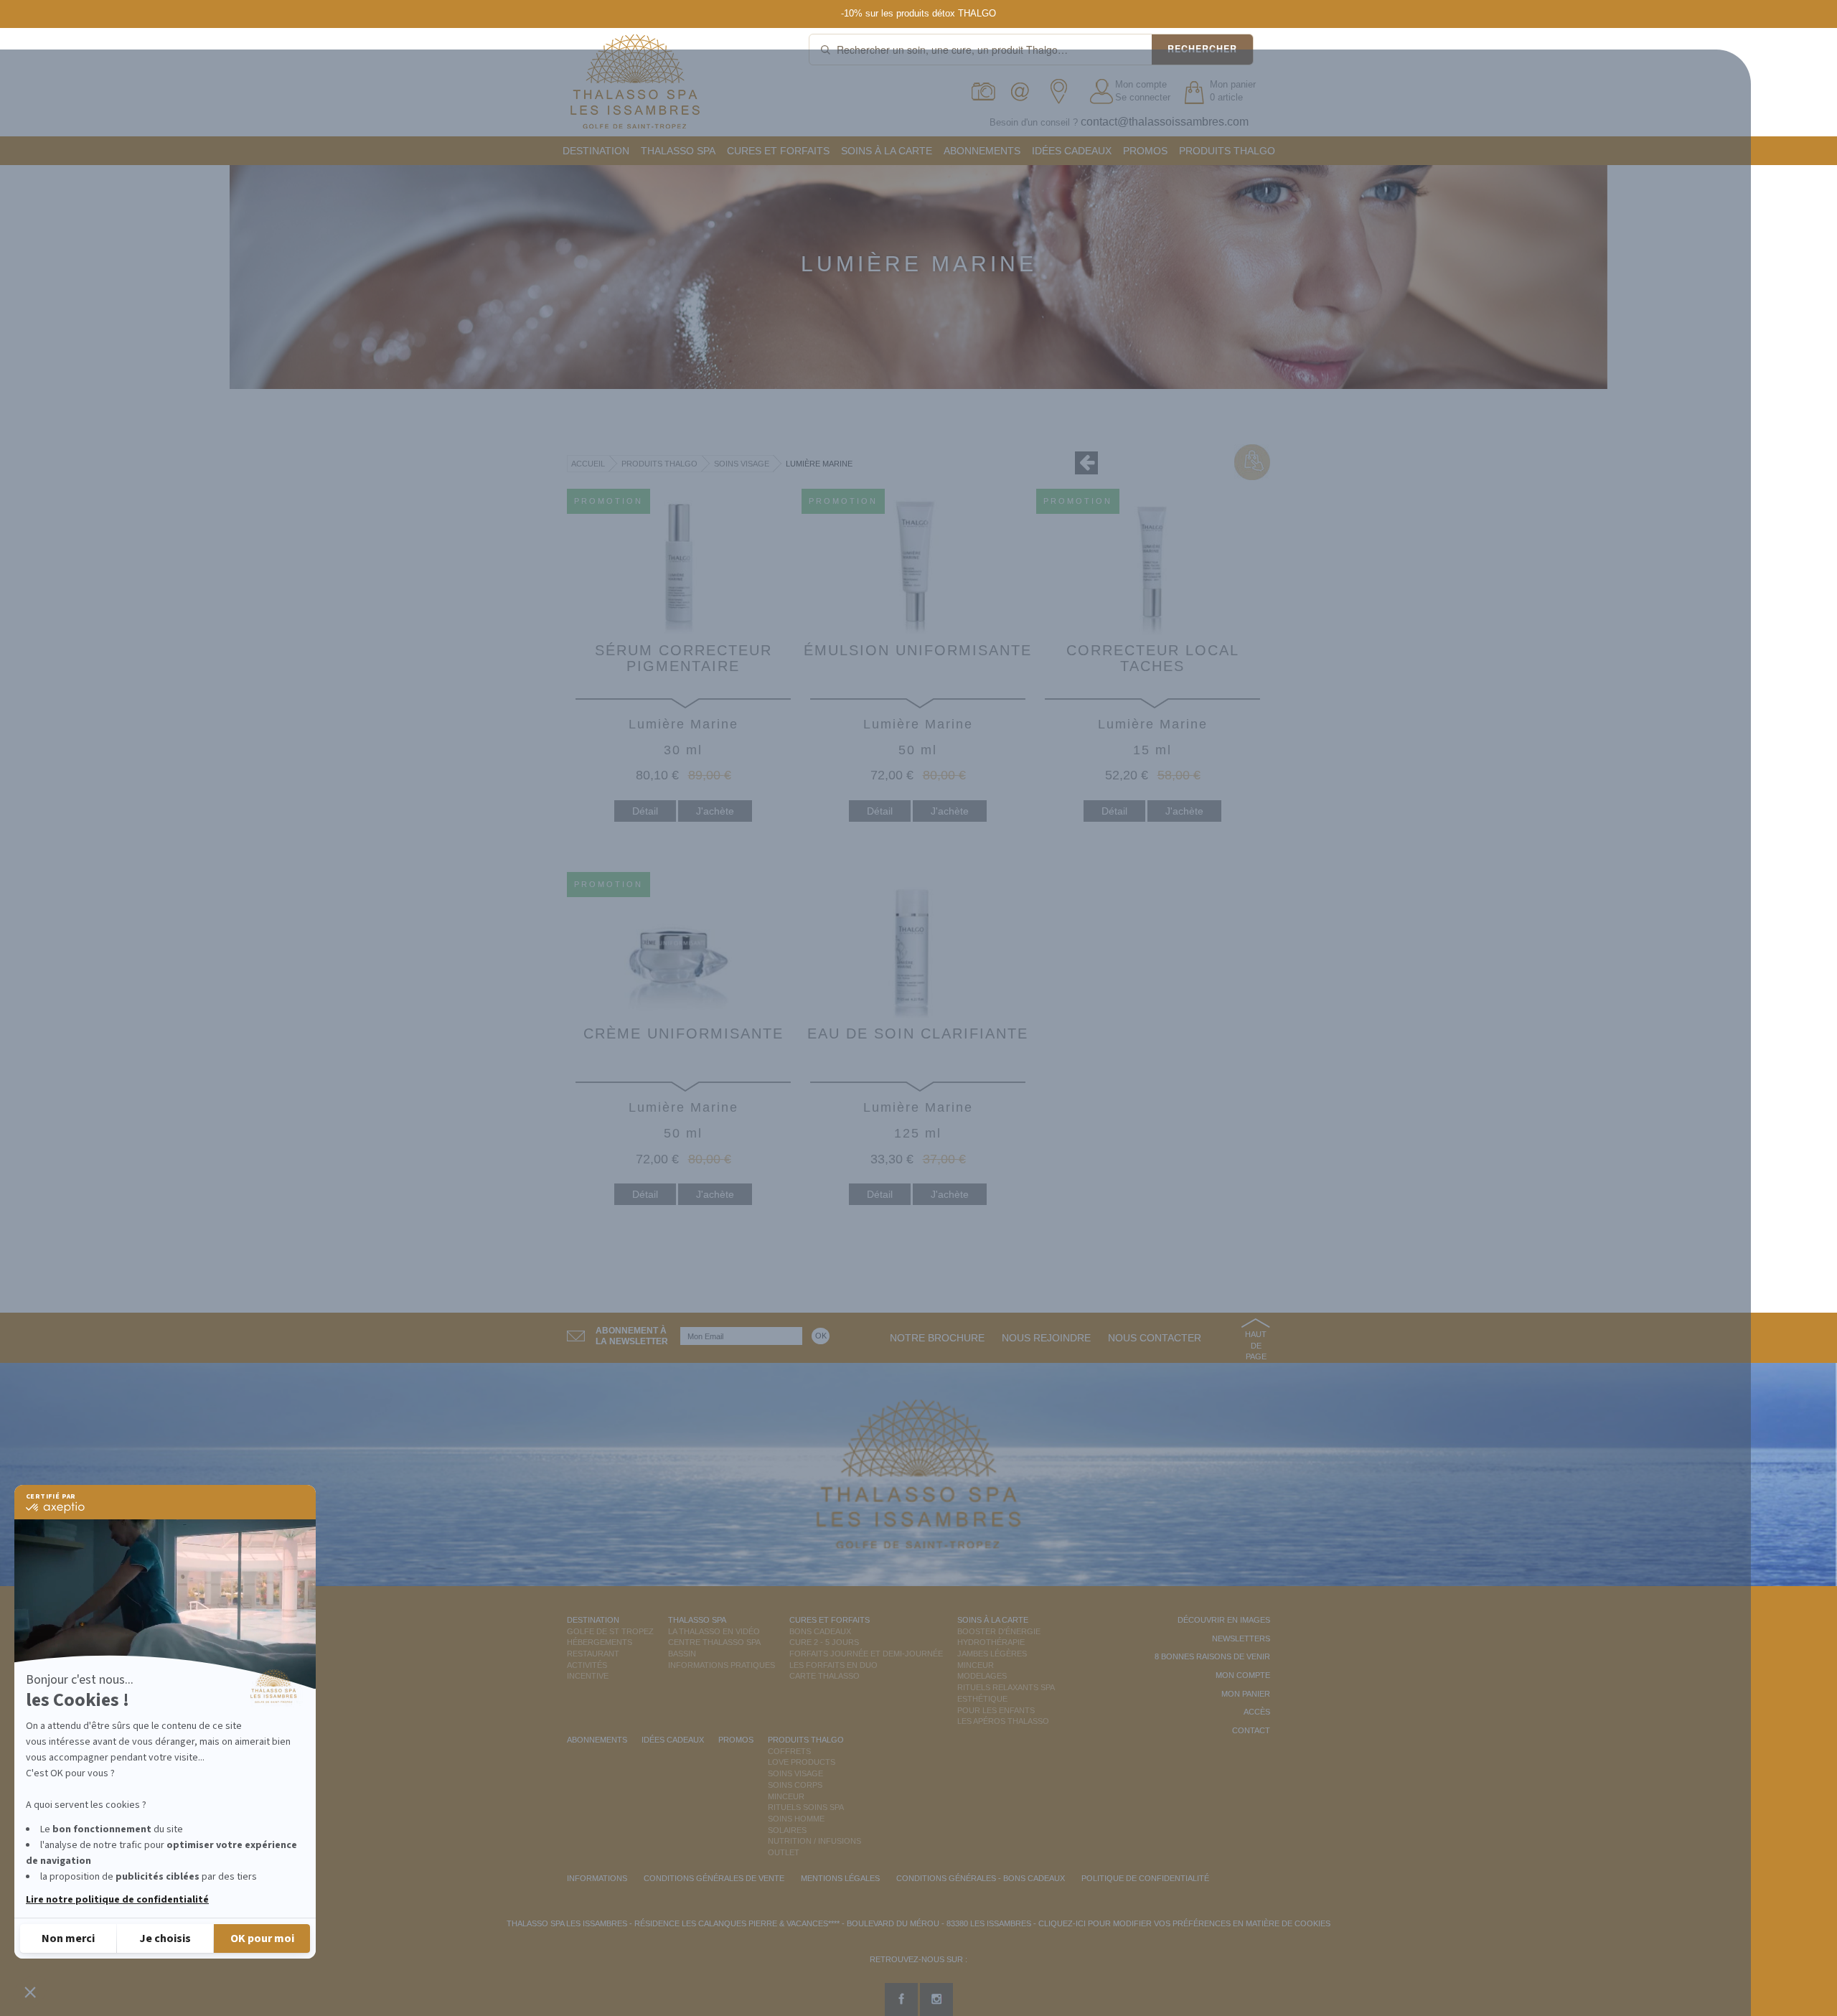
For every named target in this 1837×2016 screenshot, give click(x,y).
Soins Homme (796, 1819)
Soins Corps (795, 1785)
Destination (596, 151)
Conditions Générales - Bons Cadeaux (981, 1878)
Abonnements (982, 151)
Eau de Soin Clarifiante (918, 1033)
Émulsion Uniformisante (918, 650)
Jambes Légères (992, 1654)
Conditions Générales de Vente (714, 1878)
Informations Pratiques (722, 1665)
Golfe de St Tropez (610, 1631)
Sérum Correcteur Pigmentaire (683, 658)
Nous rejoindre (1046, 1338)
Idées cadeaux (1072, 151)
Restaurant (593, 1654)
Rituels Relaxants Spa (1006, 1687)
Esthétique (982, 1699)
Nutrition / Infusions (814, 1841)
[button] (30, 1992)
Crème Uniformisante (683, 1033)
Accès (1257, 1712)
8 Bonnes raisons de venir (1212, 1656)
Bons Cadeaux (820, 1631)
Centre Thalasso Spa (714, 1642)
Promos (1145, 151)
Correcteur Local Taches (1153, 658)
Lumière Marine (819, 464)
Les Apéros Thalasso (1003, 1721)
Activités (587, 1665)
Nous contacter (1155, 1338)
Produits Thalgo (1227, 151)
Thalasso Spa (678, 151)
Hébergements (600, 1642)
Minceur (976, 1665)
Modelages (982, 1676)
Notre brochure (937, 1338)
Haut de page (1256, 1345)
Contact (1251, 1730)
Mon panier (1246, 1694)
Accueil (588, 464)
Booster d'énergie (999, 1631)
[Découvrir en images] (984, 92)
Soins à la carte (887, 151)
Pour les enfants (996, 1710)
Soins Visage (742, 464)
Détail (645, 811)
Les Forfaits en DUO (833, 1665)
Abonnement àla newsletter (632, 1336)
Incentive (588, 1676)
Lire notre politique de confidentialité (117, 1900)
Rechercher (1202, 49)
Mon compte (1141, 84)
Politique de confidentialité (1145, 1878)
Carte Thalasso (824, 1676)
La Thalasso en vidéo (714, 1631)
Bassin (682, 1654)
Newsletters (1241, 1638)
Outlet (784, 1852)
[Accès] (1063, 92)
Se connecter (1143, 97)
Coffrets (789, 1751)
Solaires (787, 1830)
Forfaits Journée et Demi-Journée (866, 1654)
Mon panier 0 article (1233, 91)
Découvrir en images (1224, 1620)
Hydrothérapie (991, 1642)
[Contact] (1024, 92)
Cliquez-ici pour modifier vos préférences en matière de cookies (1184, 1923)
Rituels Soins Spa (806, 1807)
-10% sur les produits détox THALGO (918, 13)
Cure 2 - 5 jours (824, 1642)
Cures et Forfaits (778, 151)
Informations (597, 1878)
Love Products (802, 1762)
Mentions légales (840, 1878)
